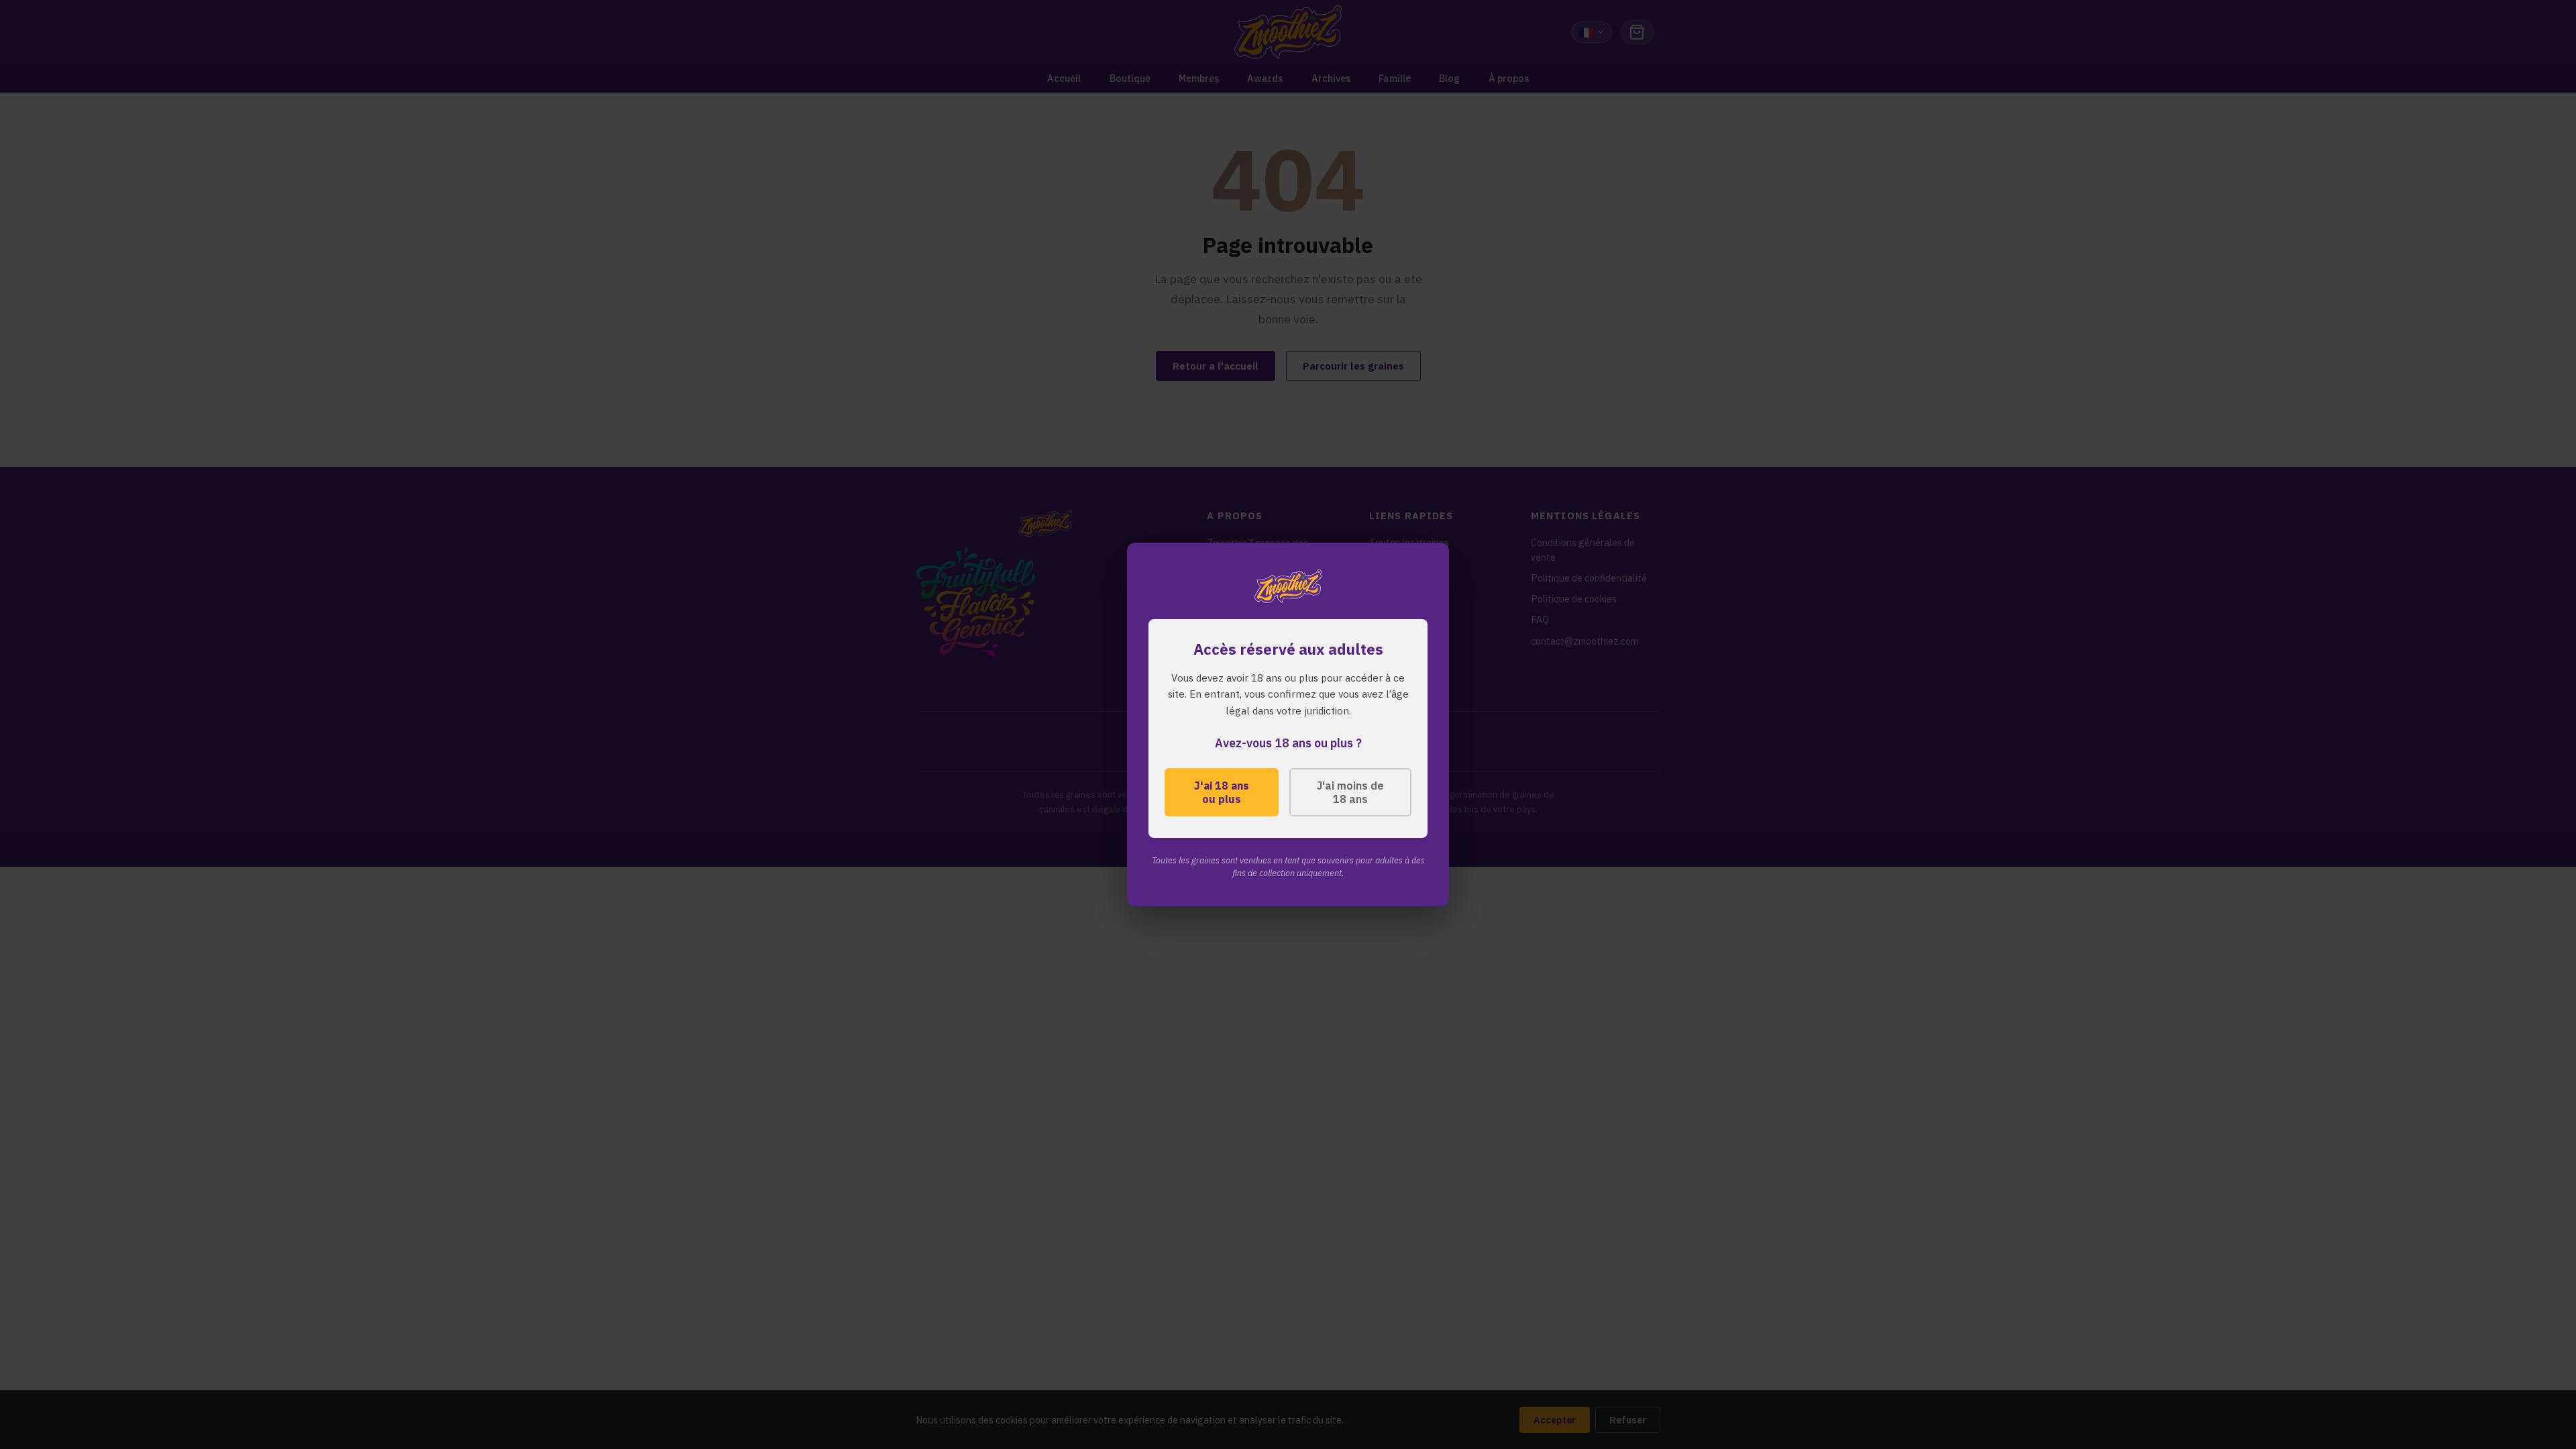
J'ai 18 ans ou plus (1222, 792)
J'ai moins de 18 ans (1350, 792)
